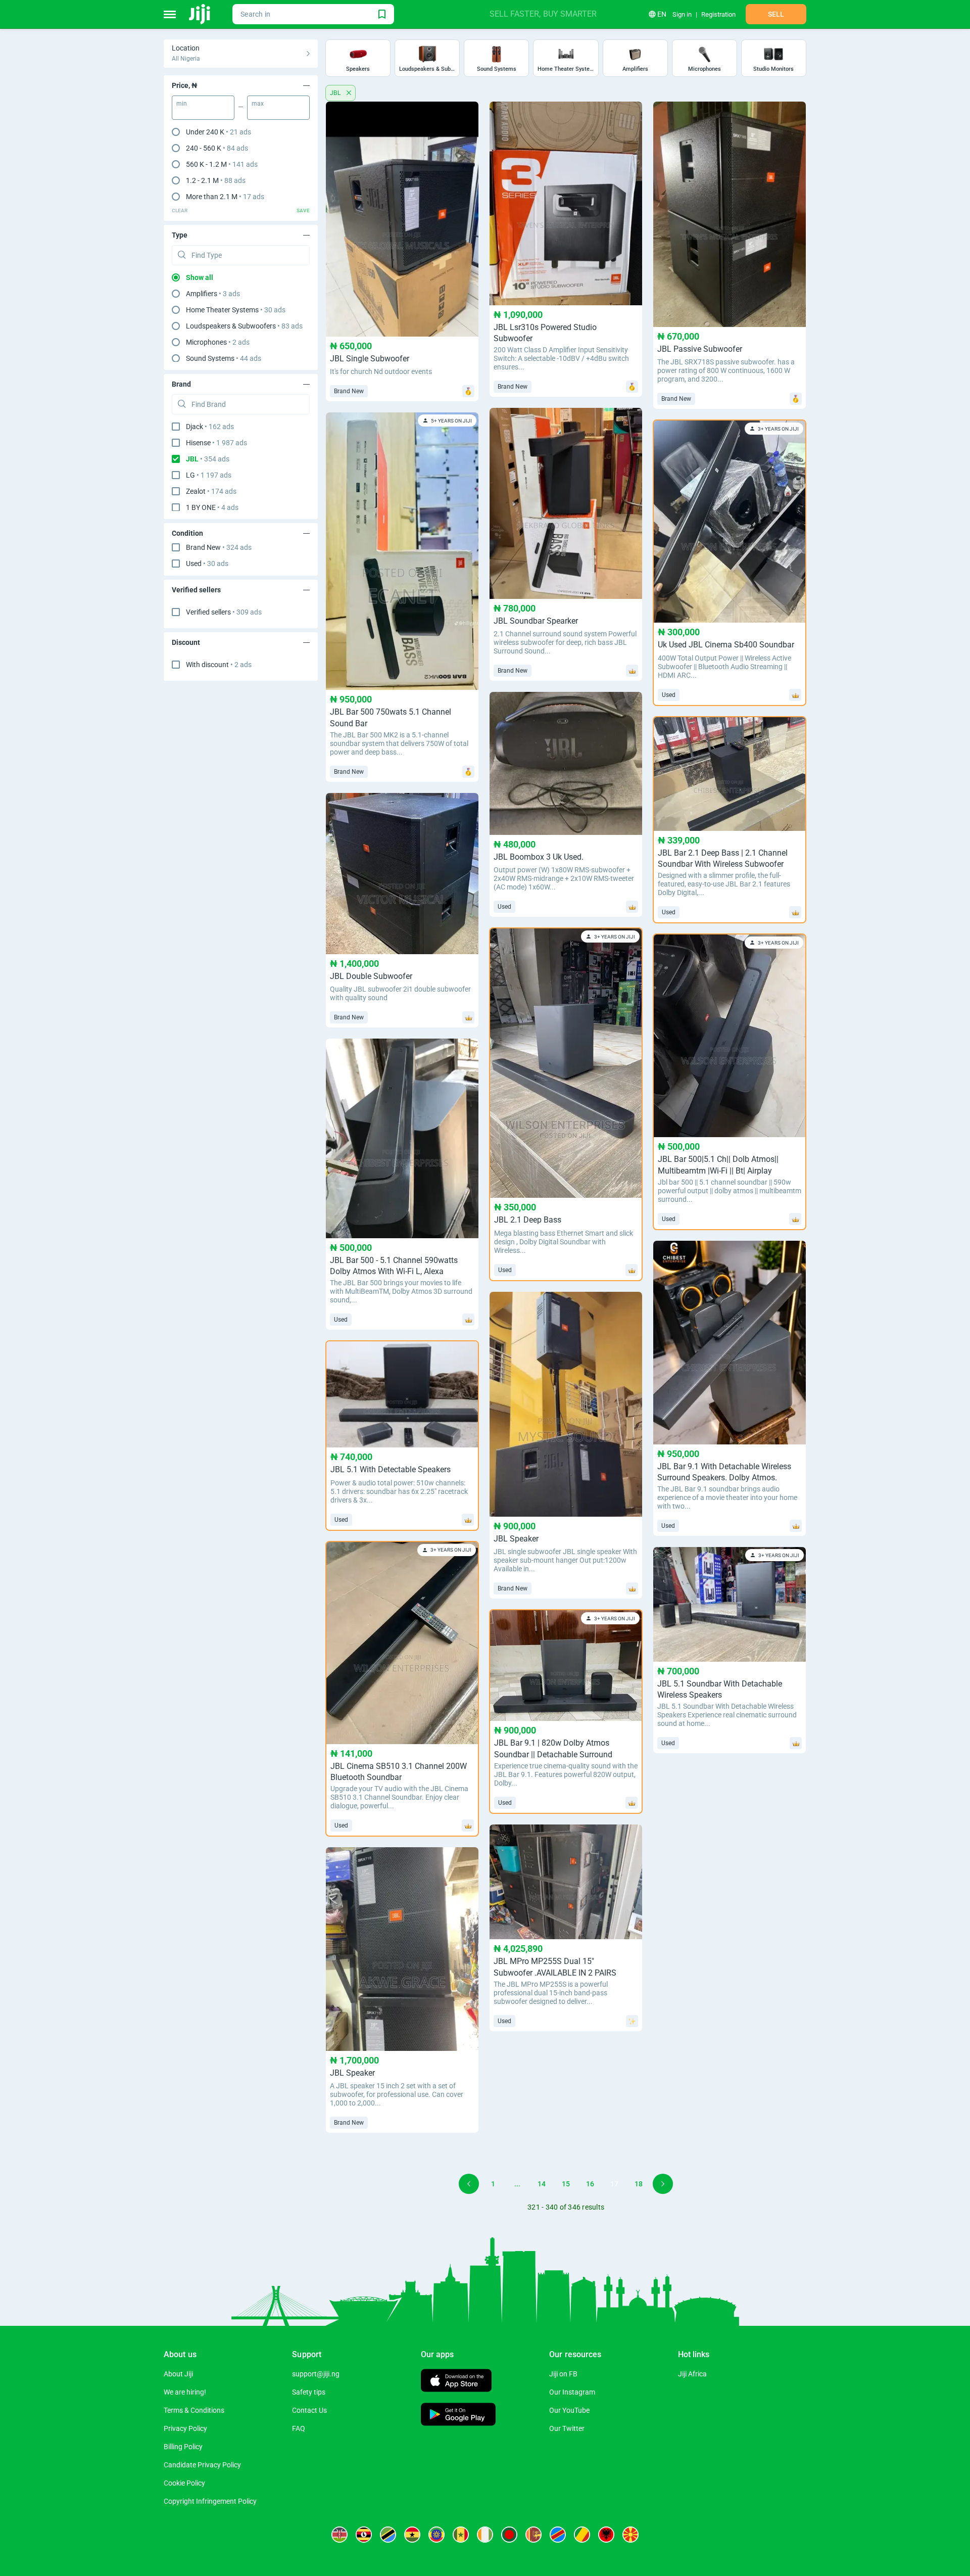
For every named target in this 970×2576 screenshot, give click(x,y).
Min (182, 104)
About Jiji (178, 2374)
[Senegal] (461, 2535)
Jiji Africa (692, 2374)
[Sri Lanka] (533, 2535)
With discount (219, 665)
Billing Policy (183, 2447)
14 (542, 2184)
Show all (200, 277)
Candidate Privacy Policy (202, 2465)
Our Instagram (572, 2392)
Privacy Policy (185, 2428)
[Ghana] (412, 2535)
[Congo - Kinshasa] (558, 2535)
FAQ (299, 2428)
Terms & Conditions (194, 2410)
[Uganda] (364, 2535)
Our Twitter (567, 2428)
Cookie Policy (184, 2483)
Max (258, 104)
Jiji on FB (563, 2374)
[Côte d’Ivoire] (485, 2535)
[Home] (200, 14)
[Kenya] (339, 2535)
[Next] (663, 2184)
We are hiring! (185, 2392)
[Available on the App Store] (456, 2382)
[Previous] (469, 2184)
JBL (336, 93)
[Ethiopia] (437, 2535)
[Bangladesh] (509, 2535)
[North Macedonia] (630, 2535)
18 (639, 2184)
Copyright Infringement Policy (210, 2501)
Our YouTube (569, 2410)
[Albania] (606, 2535)
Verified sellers (224, 612)
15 (566, 2184)
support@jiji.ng (316, 2374)
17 (614, 2184)
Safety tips (309, 2392)
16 (590, 2184)
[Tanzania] (388, 2535)
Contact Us (309, 2410)
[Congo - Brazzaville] (582, 2535)
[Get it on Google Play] (458, 2416)
